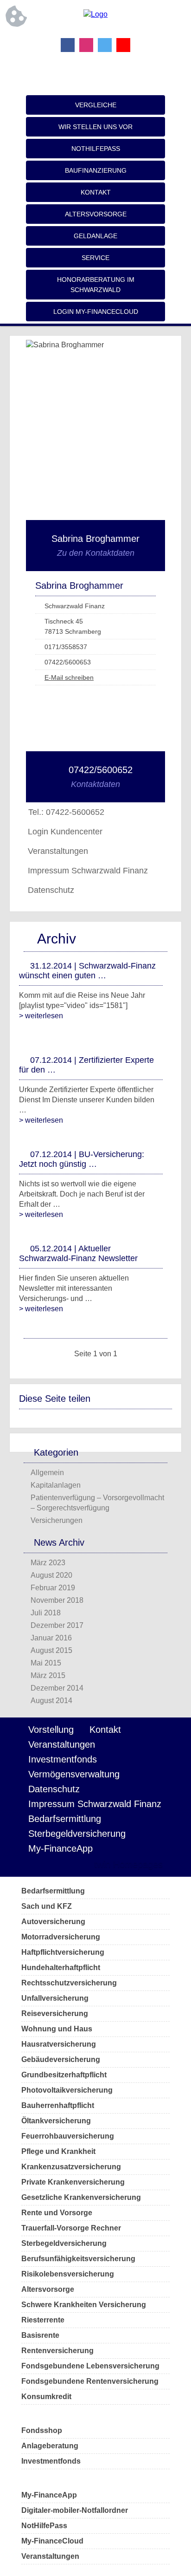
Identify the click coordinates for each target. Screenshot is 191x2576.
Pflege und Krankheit (58, 2151)
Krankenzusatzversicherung (71, 2167)
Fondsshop (42, 2430)
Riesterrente (43, 2320)
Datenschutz (51, 890)
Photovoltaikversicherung (67, 2090)
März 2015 (48, 1675)
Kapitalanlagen (56, 1485)
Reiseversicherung (55, 2013)
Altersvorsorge (96, 214)
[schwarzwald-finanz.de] (95, 14)
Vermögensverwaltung (74, 1774)
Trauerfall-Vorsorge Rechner (71, 2228)
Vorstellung (51, 1730)
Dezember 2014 (57, 1688)
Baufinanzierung (96, 170)
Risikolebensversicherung (68, 2274)
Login (67, 1864)
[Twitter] (105, 45)
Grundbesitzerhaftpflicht (64, 2075)
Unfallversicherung (55, 1998)
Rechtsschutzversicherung (69, 1983)
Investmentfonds (63, 1759)
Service (95, 258)
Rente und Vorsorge (57, 2213)
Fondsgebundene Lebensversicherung (90, 2366)
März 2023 (48, 1563)
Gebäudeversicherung (61, 2059)
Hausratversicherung (59, 2044)
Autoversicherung (53, 1922)
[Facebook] (68, 45)
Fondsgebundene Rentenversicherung (90, 2381)
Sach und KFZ (47, 1906)
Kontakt (96, 192)
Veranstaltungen (58, 851)
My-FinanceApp (60, 1848)
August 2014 (51, 1701)
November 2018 (57, 1600)
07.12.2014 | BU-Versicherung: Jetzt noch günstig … (82, 1159)
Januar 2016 (51, 1638)
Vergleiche (96, 105)
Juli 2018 (46, 1613)
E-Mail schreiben (69, 677)
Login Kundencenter (65, 832)
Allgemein (47, 1473)
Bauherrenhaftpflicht (58, 2105)
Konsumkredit (46, 2397)
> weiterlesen (41, 1016)
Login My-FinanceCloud (96, 312)
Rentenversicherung (57, 2351)
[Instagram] (86, 45)
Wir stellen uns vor (95, 127)
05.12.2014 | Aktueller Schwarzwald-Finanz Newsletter (78, 1253)
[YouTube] (123, 45)
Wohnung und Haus (57, 2029)
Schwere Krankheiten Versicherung (84, 2305)
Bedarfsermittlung (65, 1819)
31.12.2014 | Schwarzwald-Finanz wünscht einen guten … (87, 971)
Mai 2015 (46, 1663)
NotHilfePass (96, 149)
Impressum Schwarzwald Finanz (88, 871)
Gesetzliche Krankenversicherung (81, 2197)
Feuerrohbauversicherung (68, 2136)
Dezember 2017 (57, 1625)
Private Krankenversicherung (73, 2182)
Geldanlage (95, 236)
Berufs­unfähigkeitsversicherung (78, 2259)
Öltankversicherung (56, 2121)
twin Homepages (128, 1864)
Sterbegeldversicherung (77, 1834)
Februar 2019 (53, 1588)
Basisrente (40, 2335)
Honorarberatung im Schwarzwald (96, 285)
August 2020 (51, 1575)
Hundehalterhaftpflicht (61, 1968)
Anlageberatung (50, 2446)
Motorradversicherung (61, 1937)
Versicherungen (57, 1520)
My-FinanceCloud (52, 2541)
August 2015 (51, 1650)
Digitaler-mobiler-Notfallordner (75, 2510)
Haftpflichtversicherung (63, 1952)
